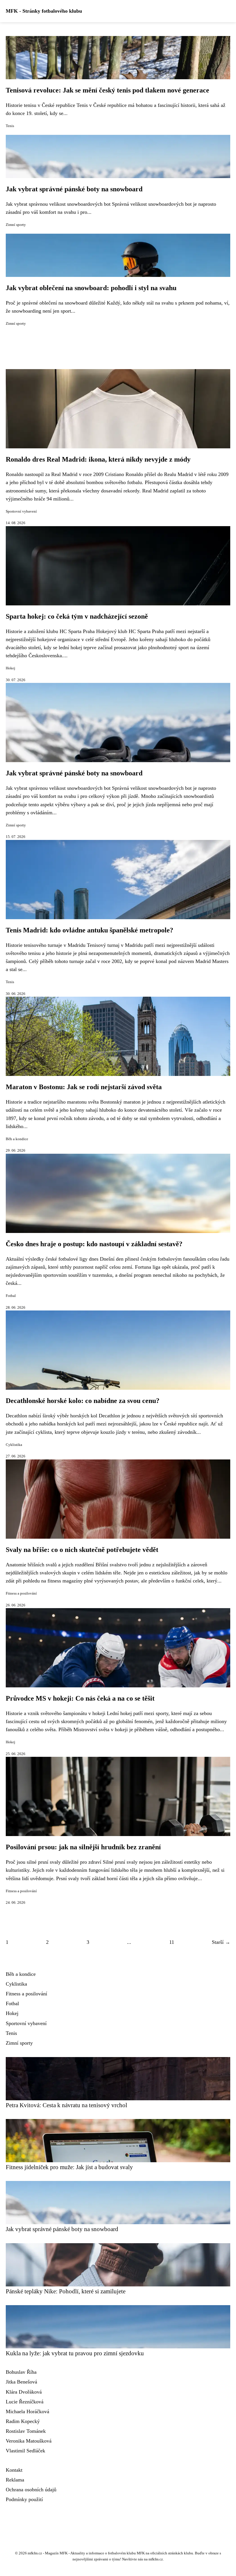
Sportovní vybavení (21, 511)
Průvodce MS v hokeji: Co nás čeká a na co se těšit (80, 1698)
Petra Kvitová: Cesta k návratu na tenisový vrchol (66, 2105)
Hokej (11, 668)
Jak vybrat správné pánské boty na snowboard (74, 189)
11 (172, 1942)
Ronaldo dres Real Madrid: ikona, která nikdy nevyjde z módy (98, 459)
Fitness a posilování (21, 1593)
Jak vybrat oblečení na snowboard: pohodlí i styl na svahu (91, 288)
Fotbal (11, 1296)
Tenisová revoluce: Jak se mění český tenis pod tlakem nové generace (107, 90)
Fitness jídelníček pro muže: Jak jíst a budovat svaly (69, 2167)
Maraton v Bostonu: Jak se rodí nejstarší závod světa (84, 1087)
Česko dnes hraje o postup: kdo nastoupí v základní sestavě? (94, 1244)
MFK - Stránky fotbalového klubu (44, 11)
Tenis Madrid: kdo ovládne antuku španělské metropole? (90, 930)
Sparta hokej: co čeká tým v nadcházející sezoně (77, 616)
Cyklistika (14, 1445)
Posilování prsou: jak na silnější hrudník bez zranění (83, 1847)
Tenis (10, 126)
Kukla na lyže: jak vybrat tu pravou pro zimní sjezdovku (75, 2353)
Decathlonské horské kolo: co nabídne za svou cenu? (83, 1401)
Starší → (221, 1942)
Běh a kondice (17, 1139)
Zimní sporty (16, 225)
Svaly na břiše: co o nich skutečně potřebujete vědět (82, 1550)
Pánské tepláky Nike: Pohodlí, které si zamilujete (66, 2291)
